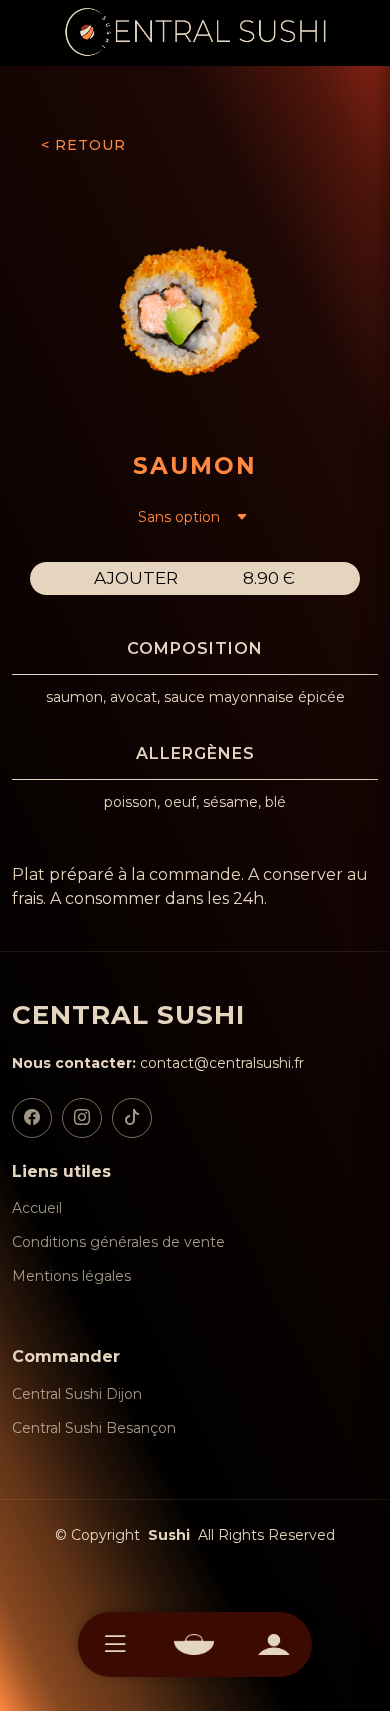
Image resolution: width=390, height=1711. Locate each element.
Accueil (37, 1208)
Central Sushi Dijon (77, 1394)
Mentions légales (71, 1276)
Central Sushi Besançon (94, 1428)
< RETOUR (83, 145)
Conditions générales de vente (118, 1242)
